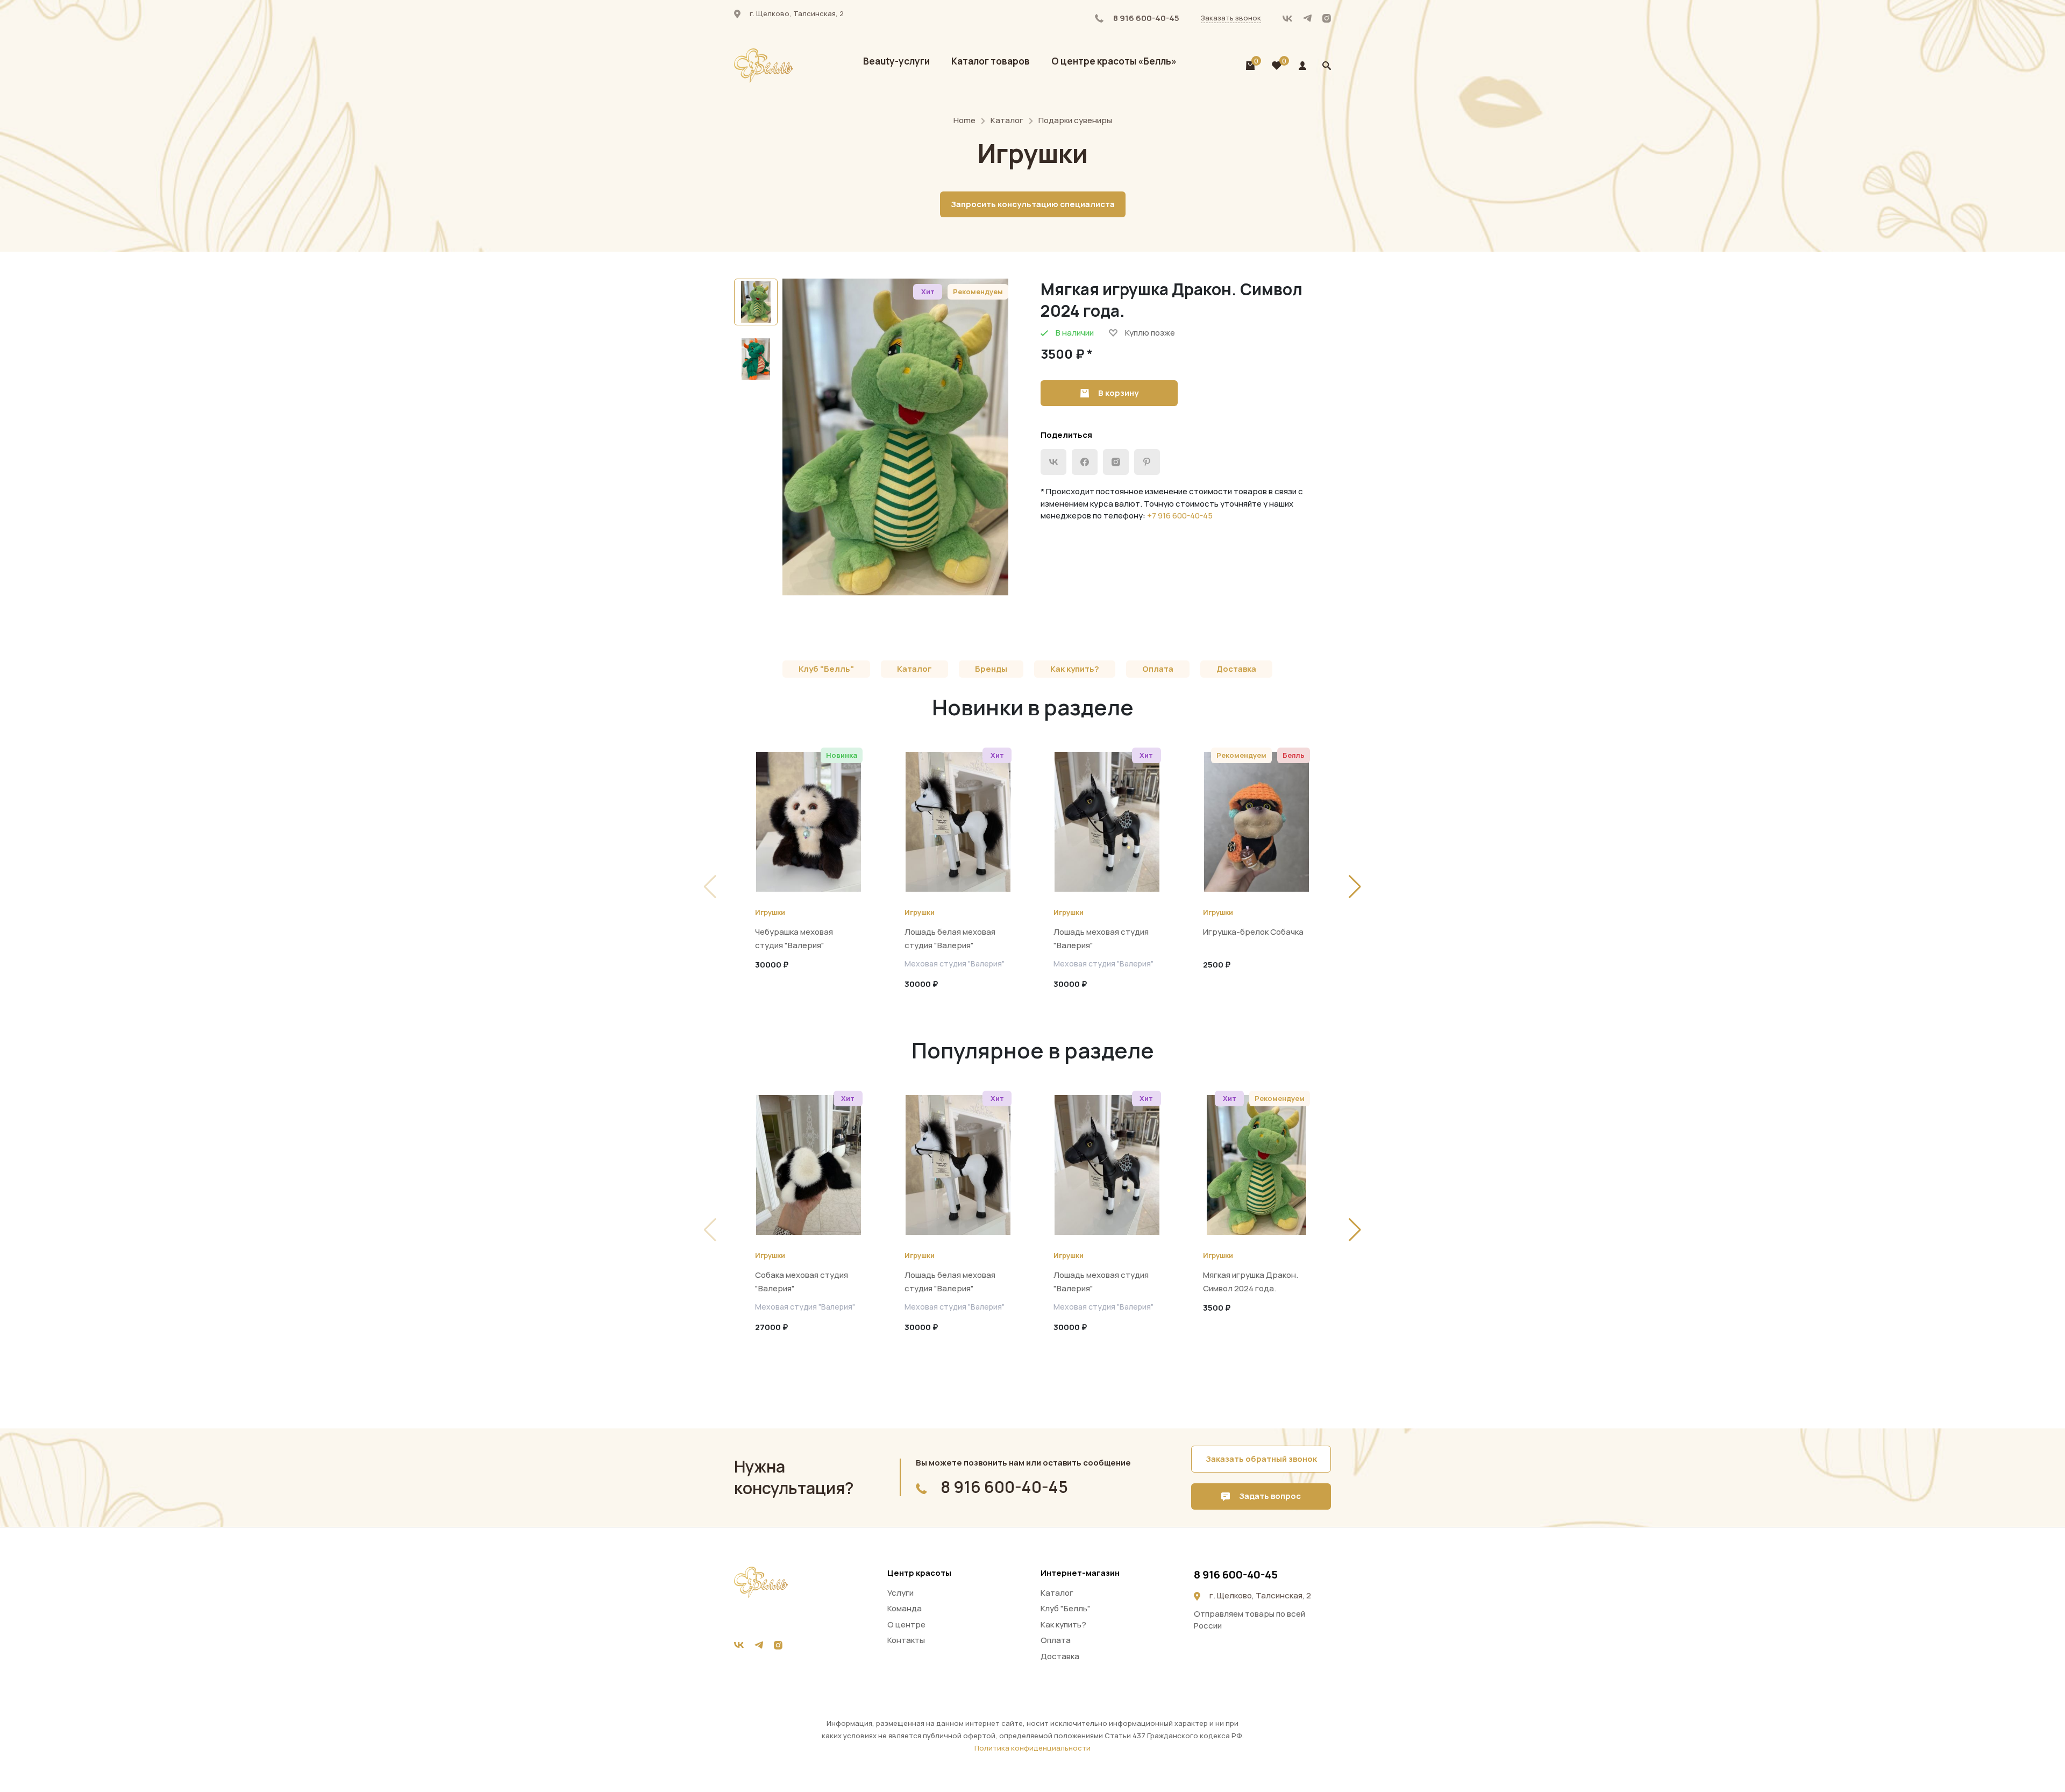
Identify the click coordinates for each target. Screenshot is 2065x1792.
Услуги (900, 1593)
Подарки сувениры (1075, 120)
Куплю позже (1150, 333)
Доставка (1236, 669)
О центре (906, 1624)
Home (964, 120)
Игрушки (770, 912)
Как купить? (1075, 669)
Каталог (1007, 120)
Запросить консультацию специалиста (1033, 204)
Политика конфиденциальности (1032, 1748)
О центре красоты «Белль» (1114, 61)
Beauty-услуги (896, 61)
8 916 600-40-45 (1145, 18)
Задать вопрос (1269, 1496)
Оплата (1158, 669)
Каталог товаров (991, 61)
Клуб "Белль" (826, 669)
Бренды (991, 669)
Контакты (906, 1640)
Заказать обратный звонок (1261, 1459)
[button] (1355, 887)
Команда (905, 1608)
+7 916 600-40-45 (1180, 515)
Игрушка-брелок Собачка (1253, 932)
